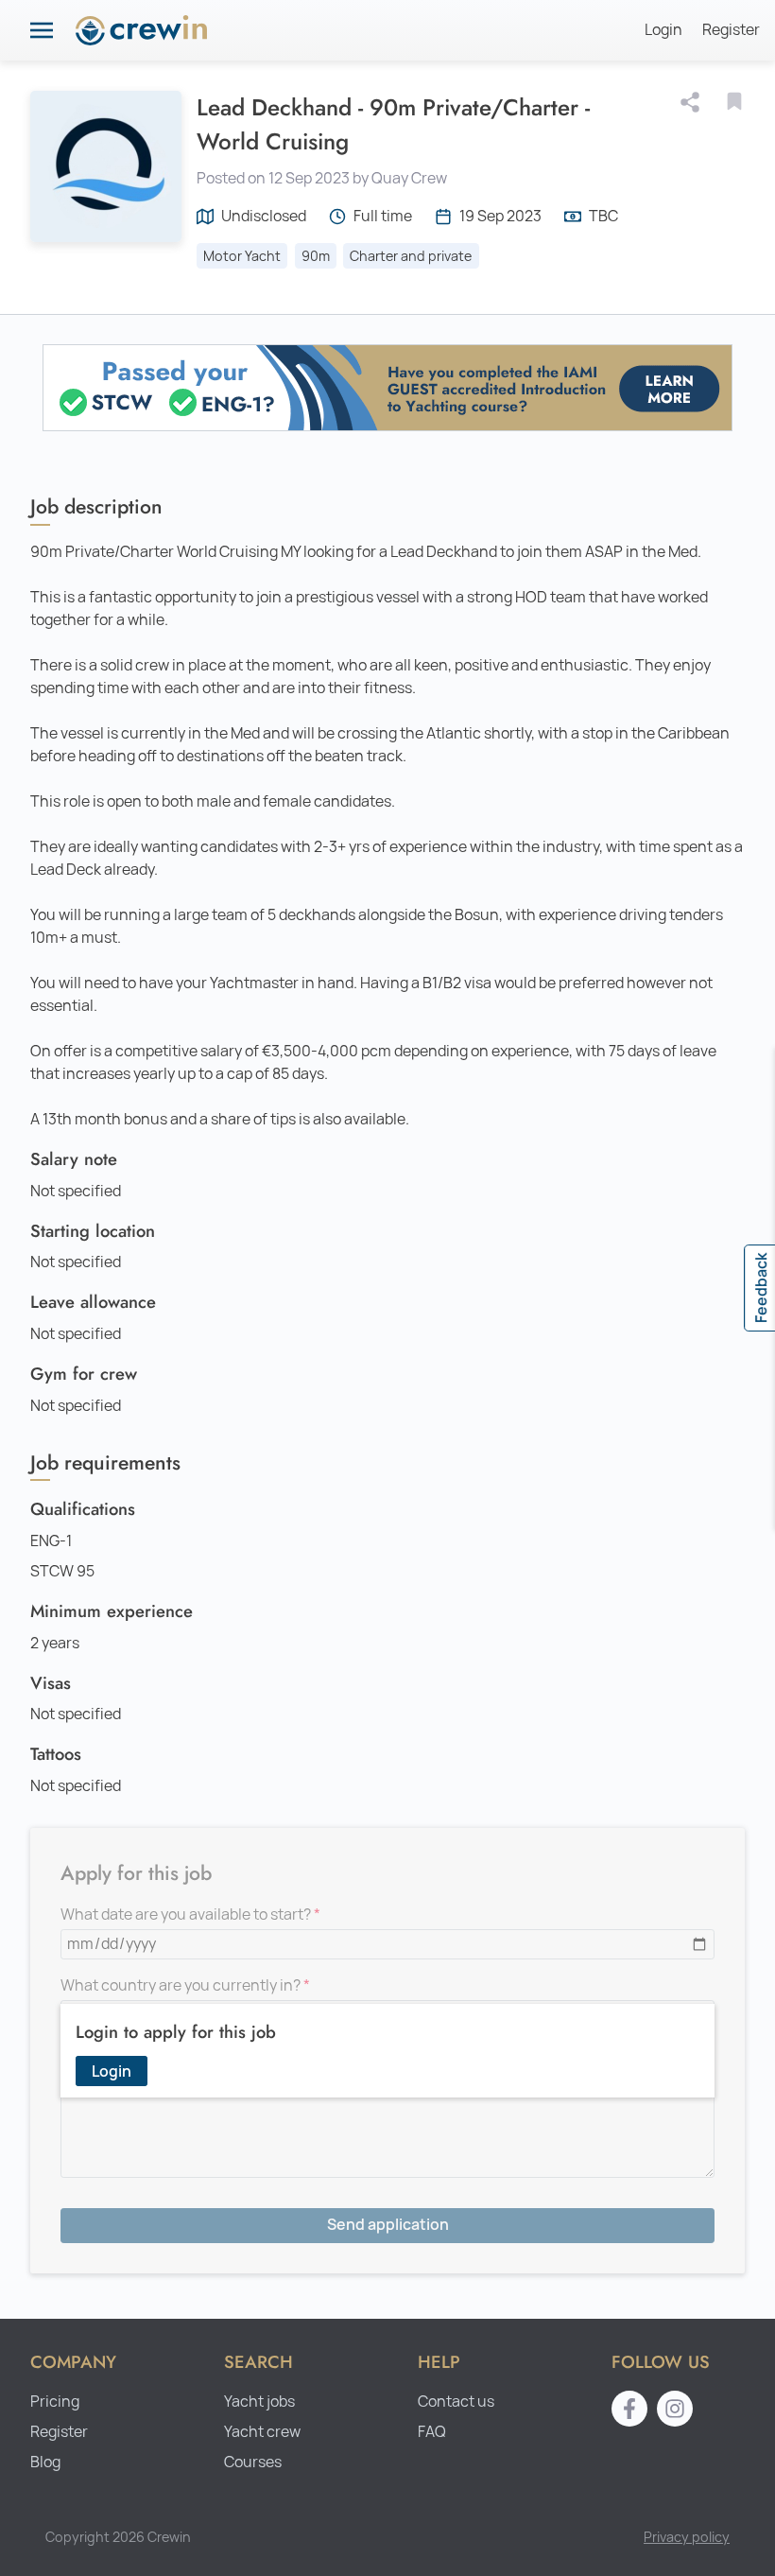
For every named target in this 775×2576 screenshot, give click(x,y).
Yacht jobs (259, 2402)
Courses (253, 2462)
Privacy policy (687, 2537)
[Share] (694, 102)
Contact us (456, 2402)
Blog (45, 2462)
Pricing (55, 2402)
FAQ (432, 2432)
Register (731, 30)
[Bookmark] (734, 101)
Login (663, 30)
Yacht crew (262, 2432)
